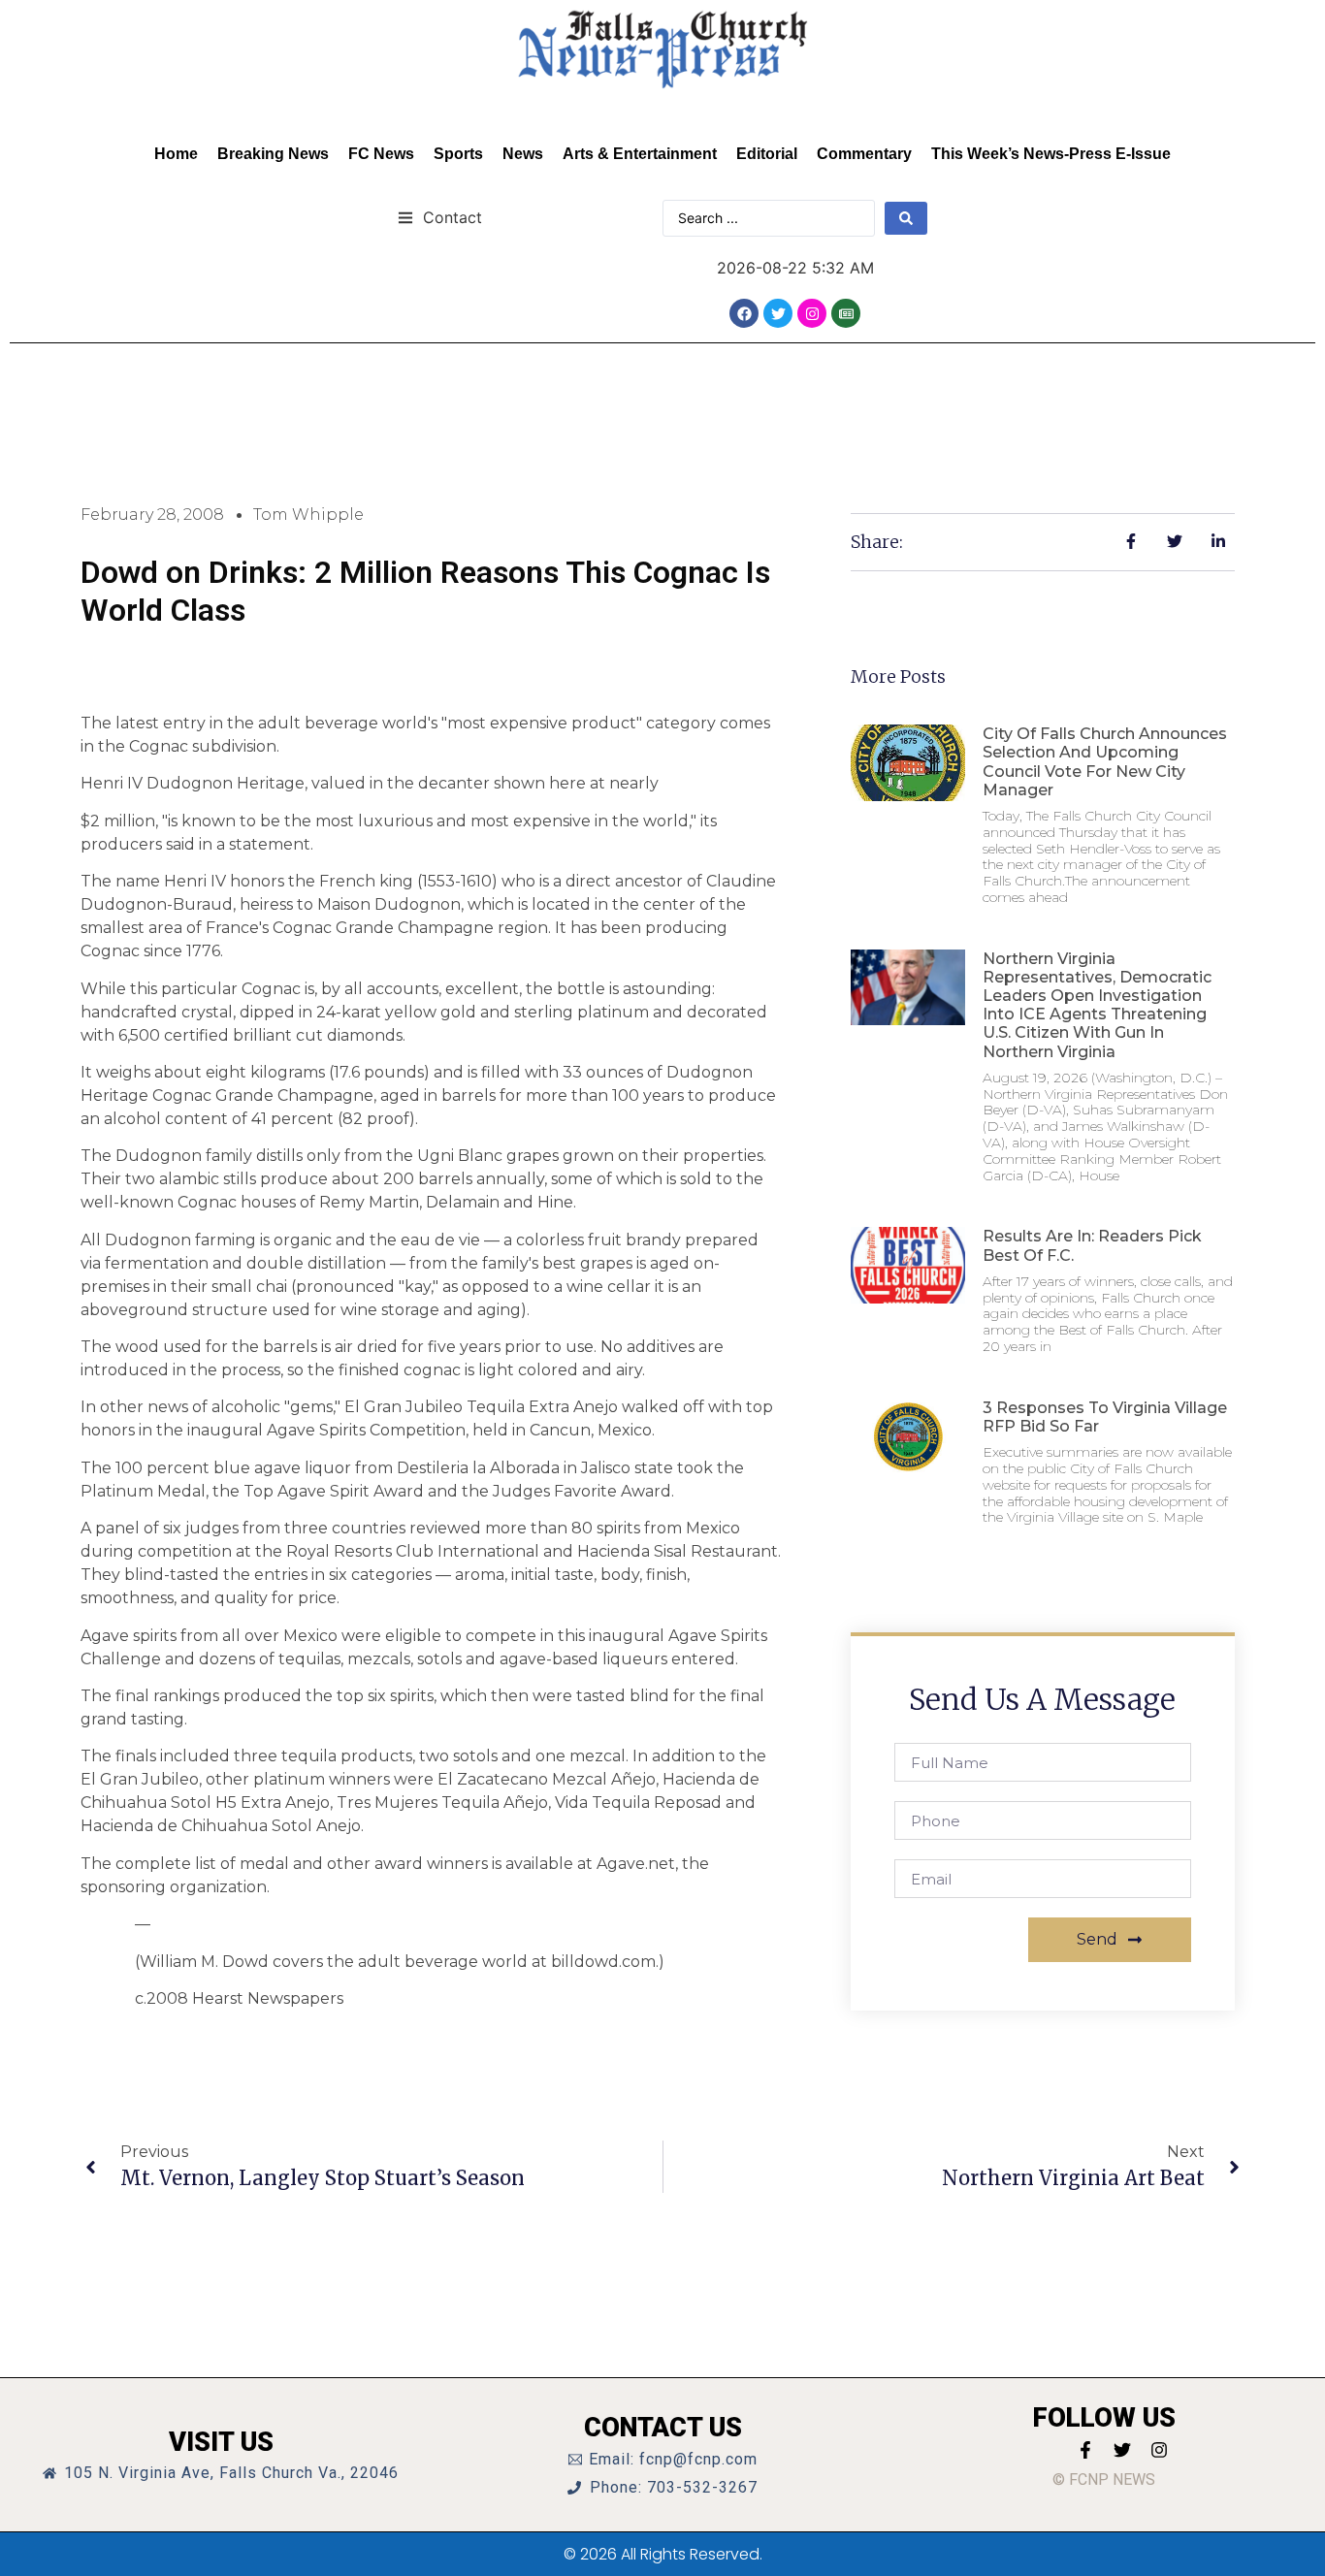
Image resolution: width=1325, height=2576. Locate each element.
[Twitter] (778, 313)
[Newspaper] (846, 313)
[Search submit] (906, 218)
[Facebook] (744, 313)
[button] (440, 217)
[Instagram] (812, 313)
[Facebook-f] (1085, 2450)
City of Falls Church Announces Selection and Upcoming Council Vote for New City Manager (1105, 762)
